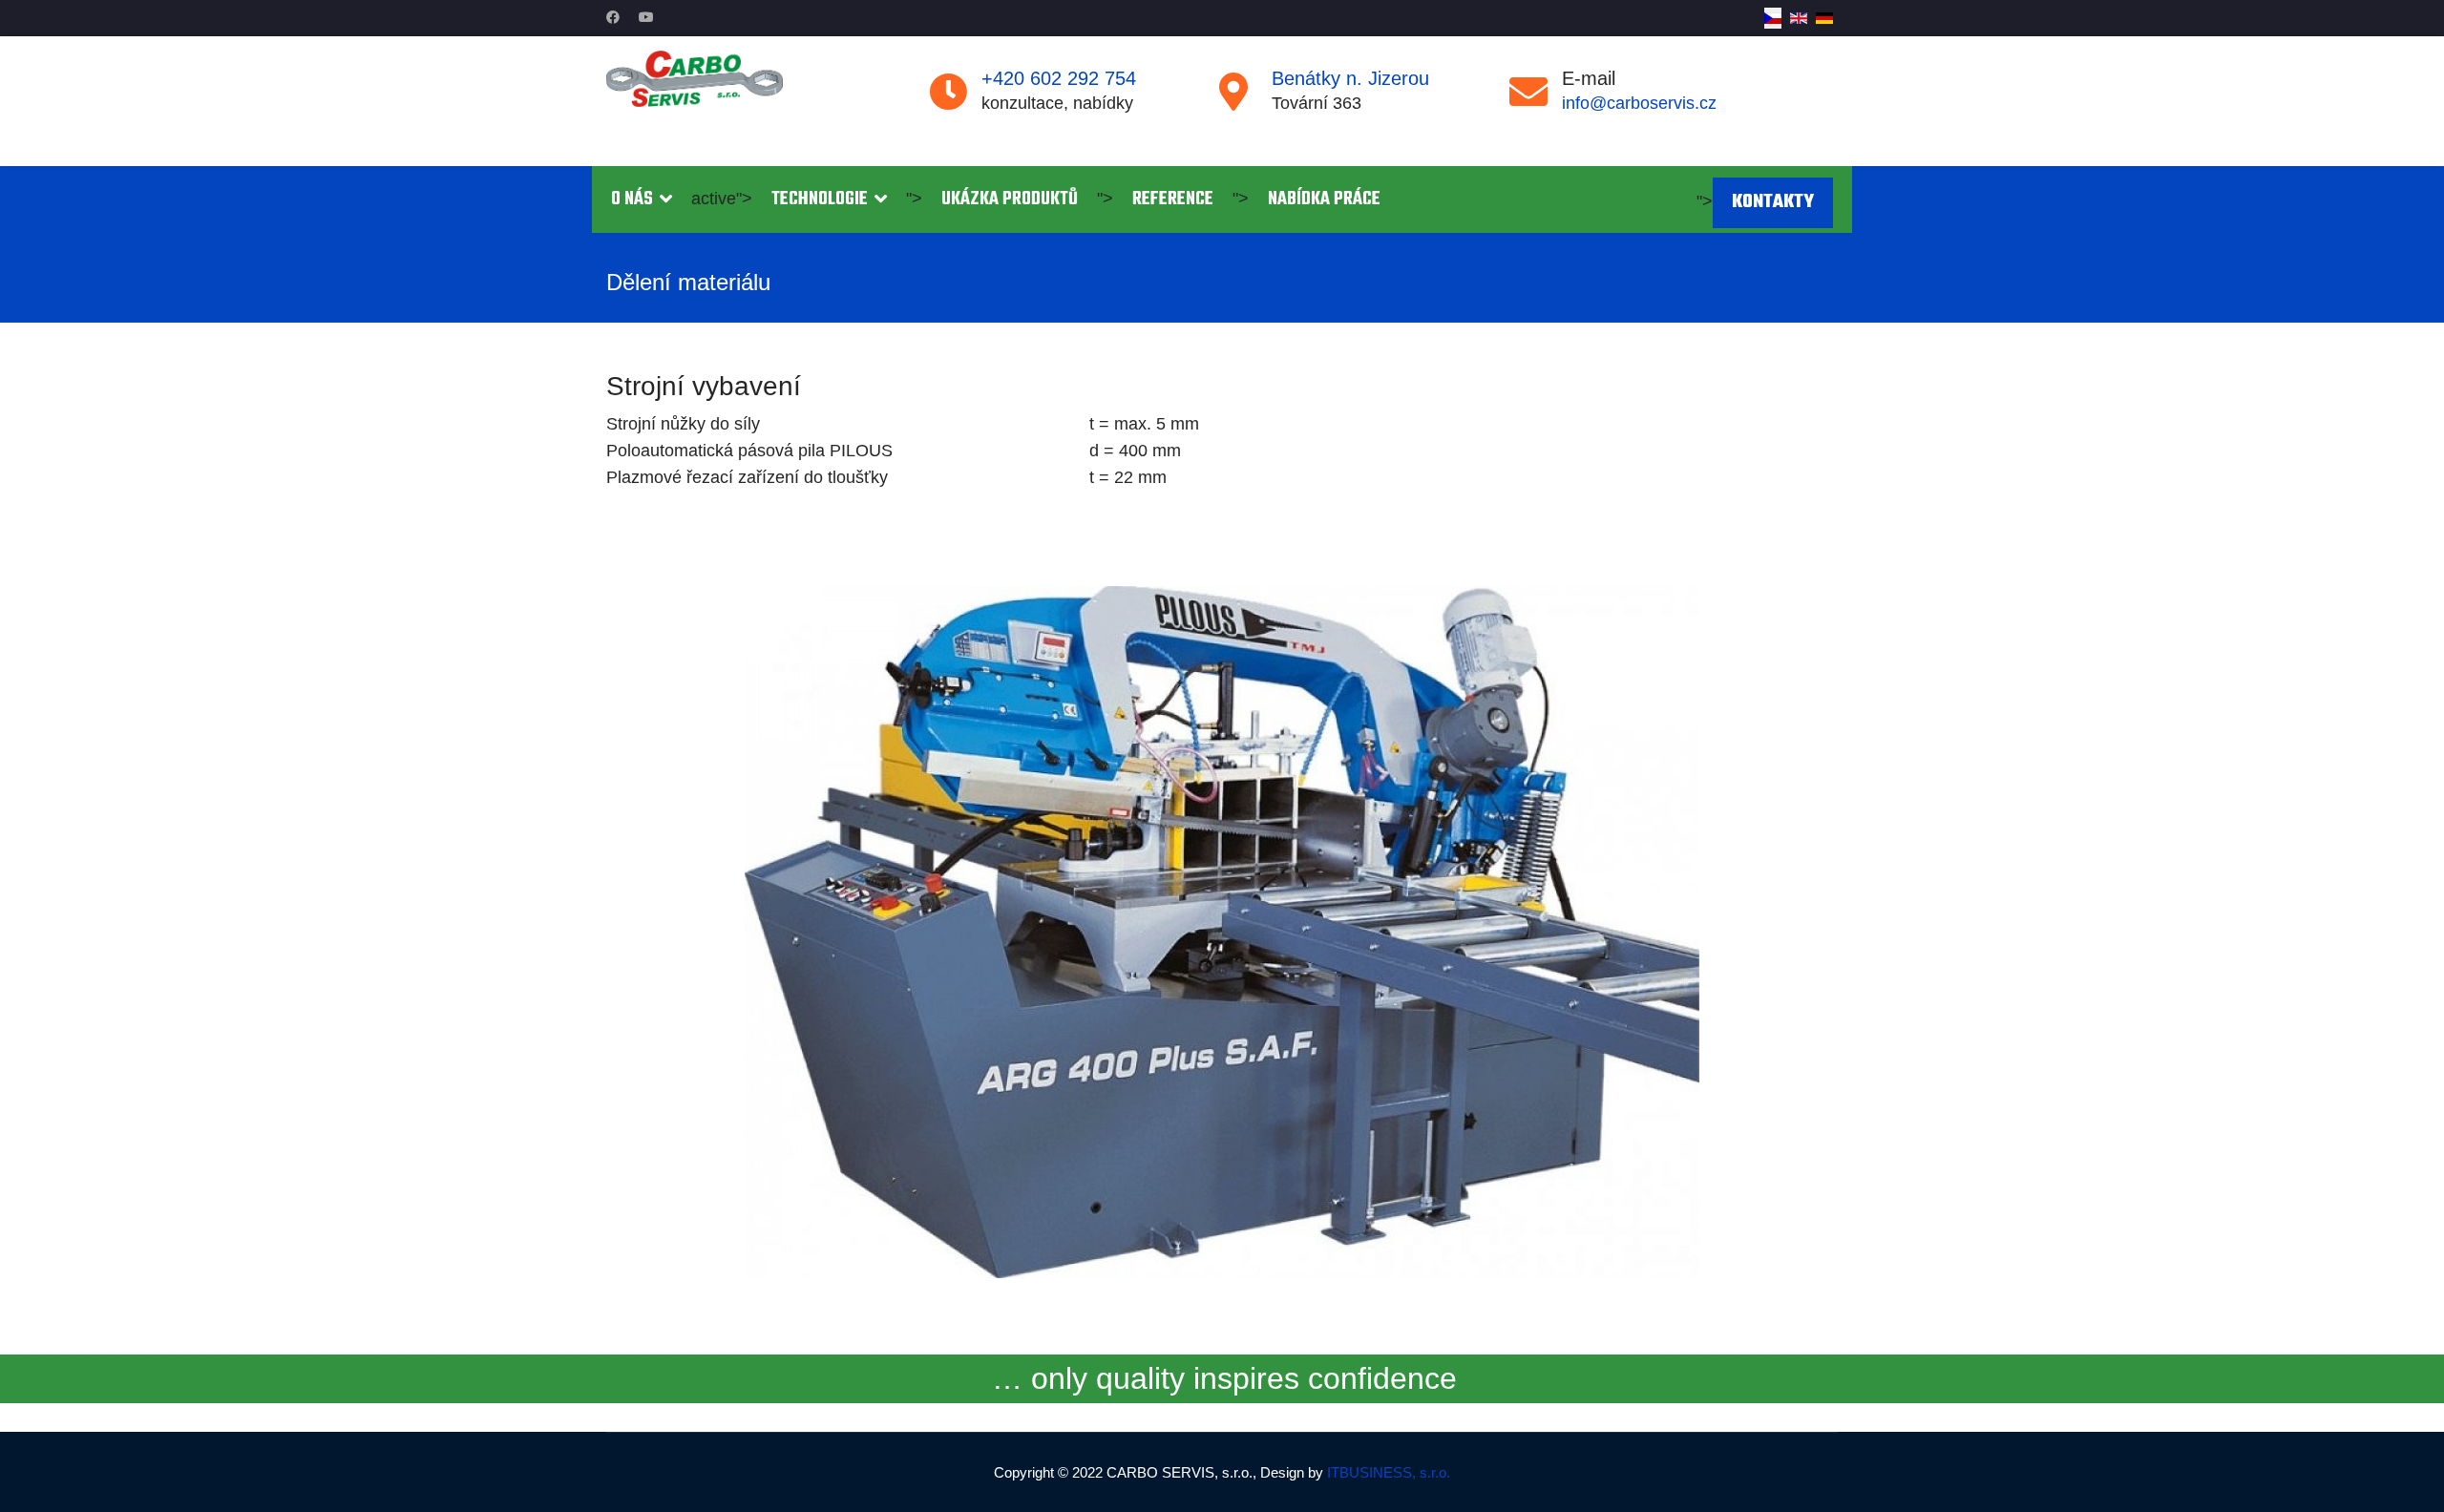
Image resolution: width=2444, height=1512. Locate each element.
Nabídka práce (1324, 199)
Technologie (820, 199)
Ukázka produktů (1010, 199)
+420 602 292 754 (1059, 78)
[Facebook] (613, 17)
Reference (1173, 199)
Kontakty (1773, 202)
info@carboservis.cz (1639, 103)
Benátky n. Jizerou (1350, 78)
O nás (632, 199)
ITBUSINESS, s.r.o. (1389, 1472)
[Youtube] (646, 17)
